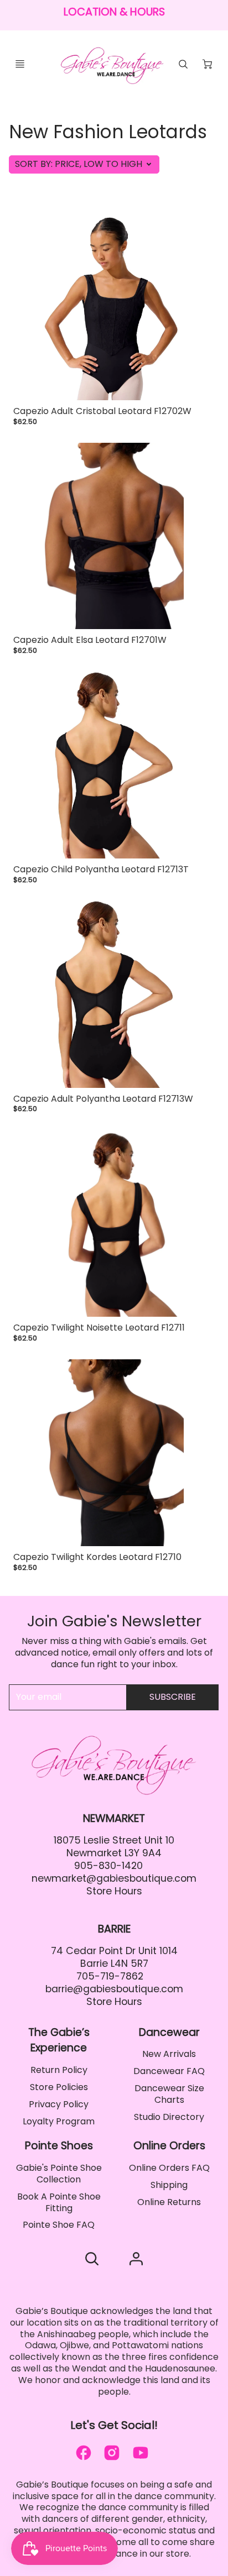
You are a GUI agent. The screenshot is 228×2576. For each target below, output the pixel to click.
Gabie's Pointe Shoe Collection (59, 2174)
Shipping (169, 2185)
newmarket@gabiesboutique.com (114, 1878)
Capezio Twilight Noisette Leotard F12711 (99, 1328)
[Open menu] (20, 64)
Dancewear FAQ (169, 2071)
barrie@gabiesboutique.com (114, 1989)
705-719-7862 (110, 1976)
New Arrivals (169, 2054)
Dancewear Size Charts (169, 2094)
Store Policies (59, 2087)
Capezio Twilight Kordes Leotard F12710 (97, 1557)
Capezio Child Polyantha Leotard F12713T (101, 869)
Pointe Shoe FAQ (59, 2225)
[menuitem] (59, 2070)
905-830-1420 (108, 1866)
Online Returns (169, 2202)
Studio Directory (169, 2117)
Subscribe (173, 1697)
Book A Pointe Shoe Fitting (59, 2202)
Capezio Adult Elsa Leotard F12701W (90, 640)
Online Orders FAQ (169, 2168)
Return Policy (59, 2070)
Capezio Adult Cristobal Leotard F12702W (102, 411)
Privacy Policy (59, 2104)
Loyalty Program (59, 2121)
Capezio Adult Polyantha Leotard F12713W (103, 1099)
